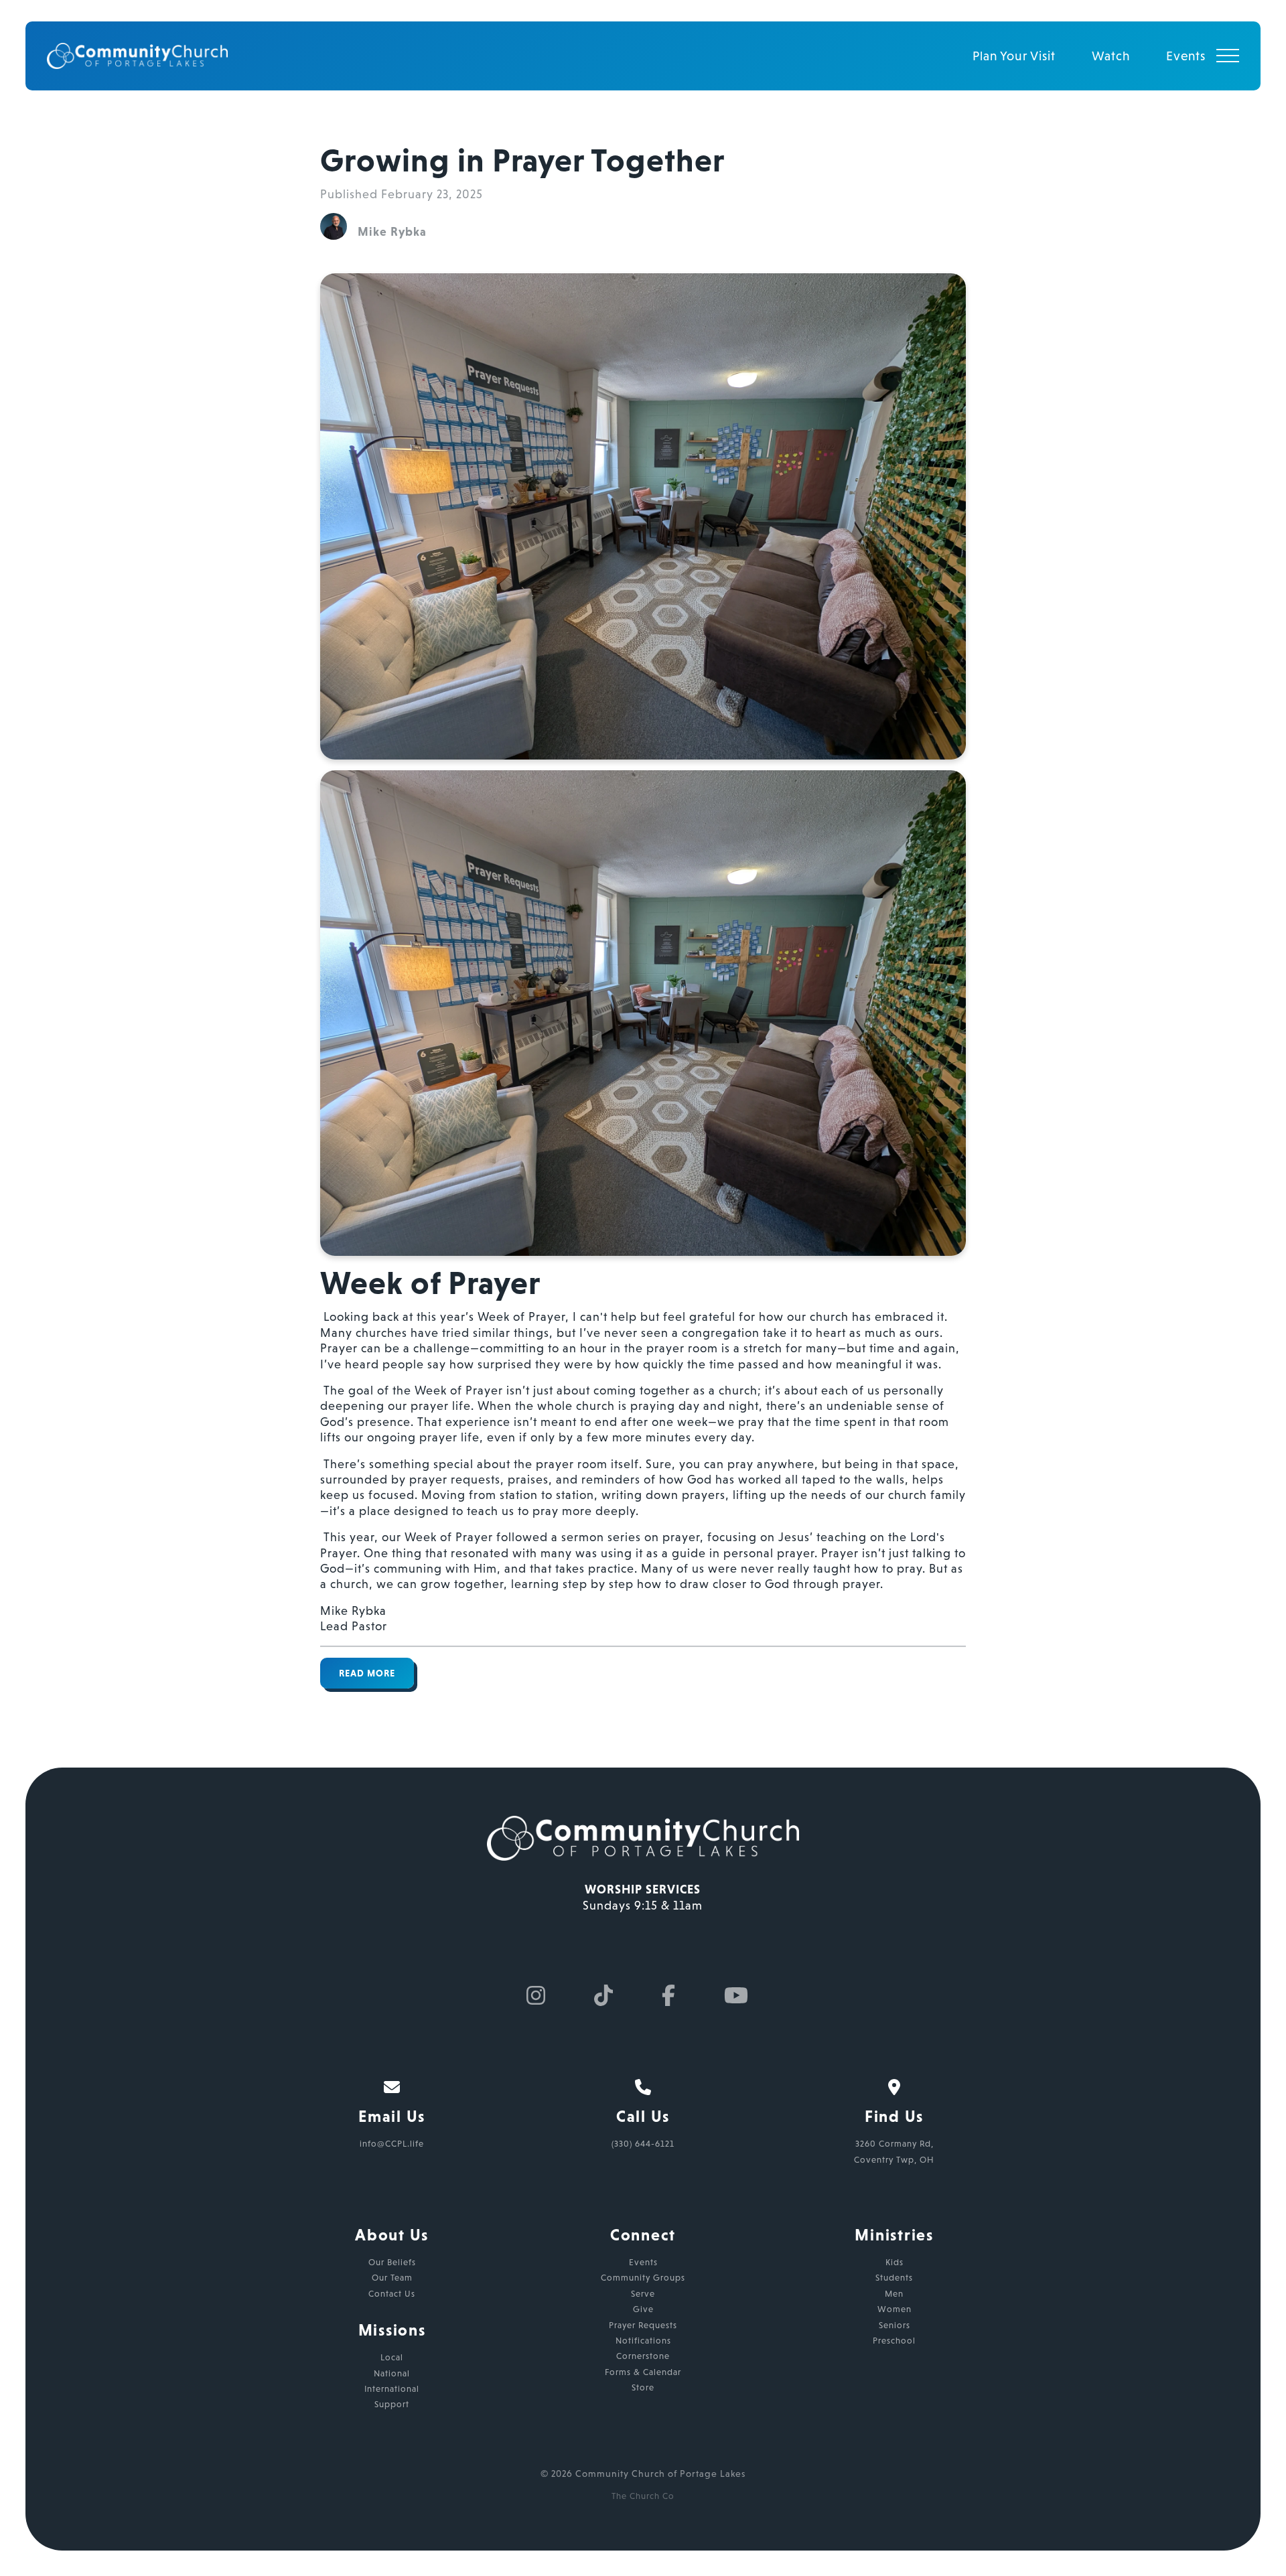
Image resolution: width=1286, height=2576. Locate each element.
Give (643, 2309)
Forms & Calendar (643, 2372)
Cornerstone (643, 2356)
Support (392, 2404)
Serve (643, 2294)
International (392, 2389)
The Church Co (643, 2496)
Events (643, 2262)
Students (894, 2278)
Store (643, 2387)
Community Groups (643, 2278)
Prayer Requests (643, 2325)
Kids (895, 2262)
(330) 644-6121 (643, 2144)
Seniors (895, 2325)
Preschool (894, 2341)
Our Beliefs (392, 2262)
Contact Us (392, 2294)
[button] (1228, 56)
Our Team (392, 2278)
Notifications (643, 2341)
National (392, 2373)
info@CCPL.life (392, 2144)
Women (895, 2309)
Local (392, 2357)
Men (894, 2294)
